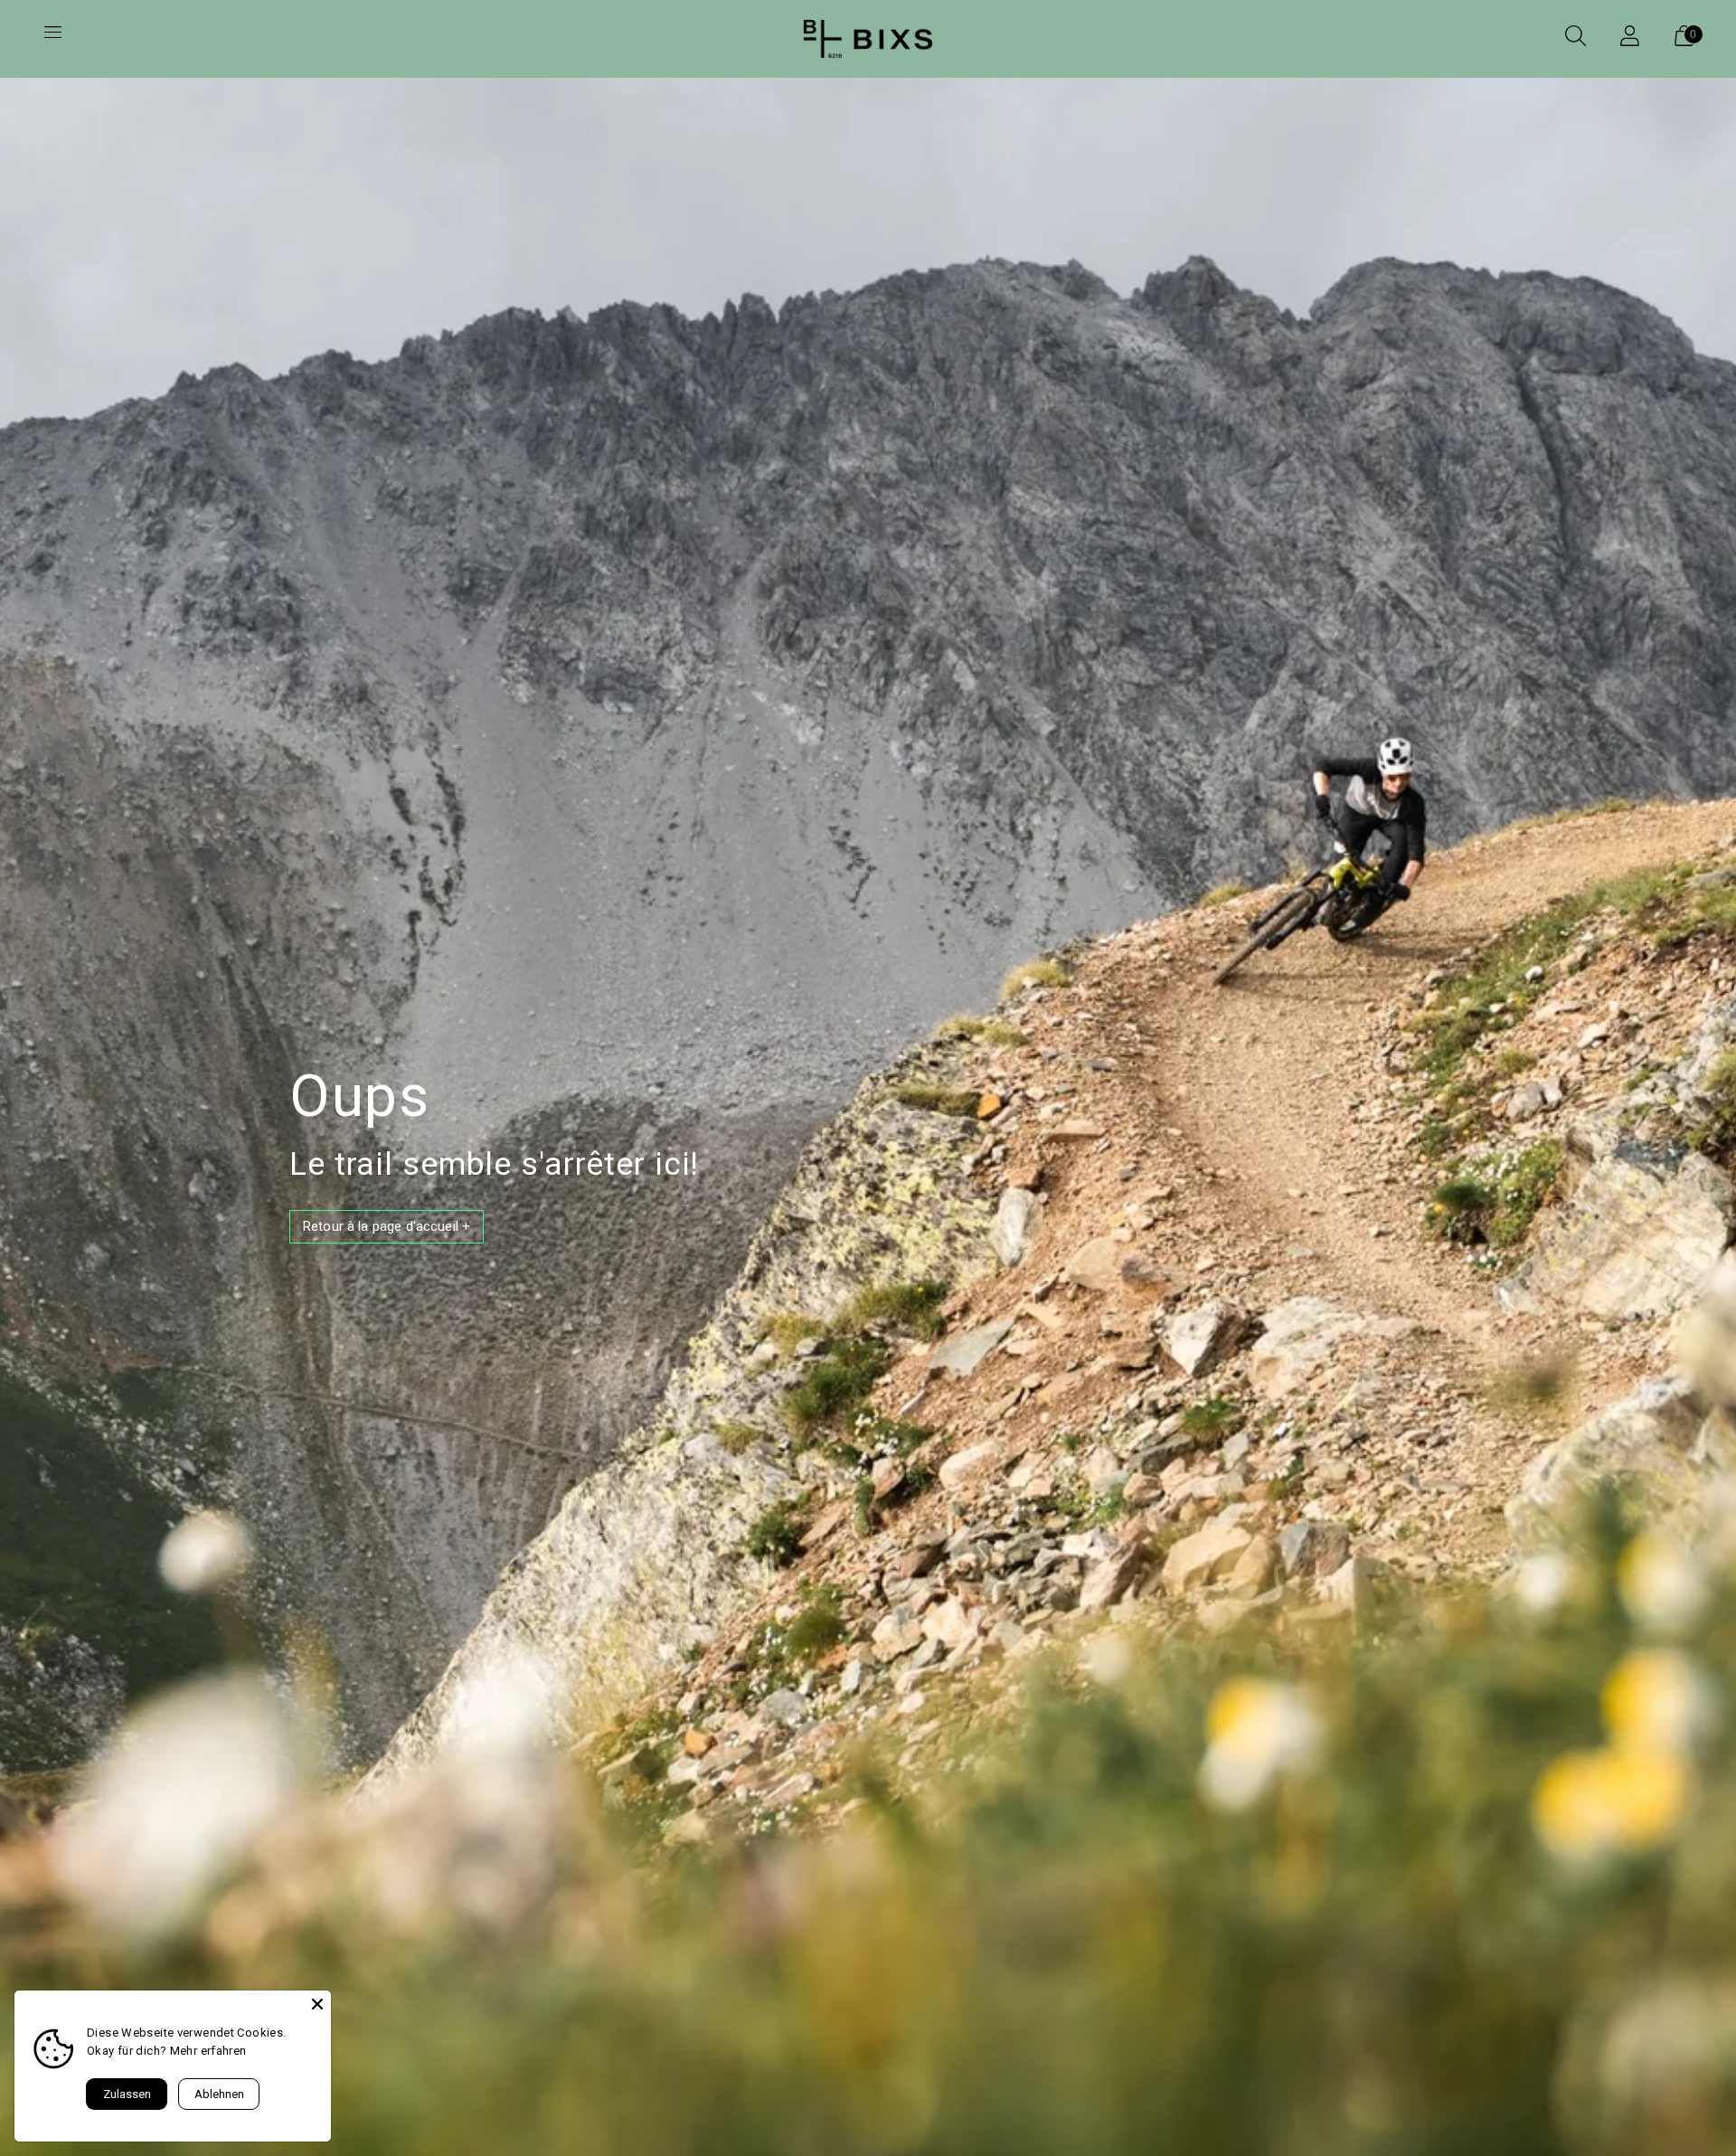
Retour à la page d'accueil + (387, 1226)
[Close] (317, 2004)
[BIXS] (868, 39)
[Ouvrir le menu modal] (52, 39)
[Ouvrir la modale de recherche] (1575, 39)
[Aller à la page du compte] (1629, 39)
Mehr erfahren (208, 2051)
